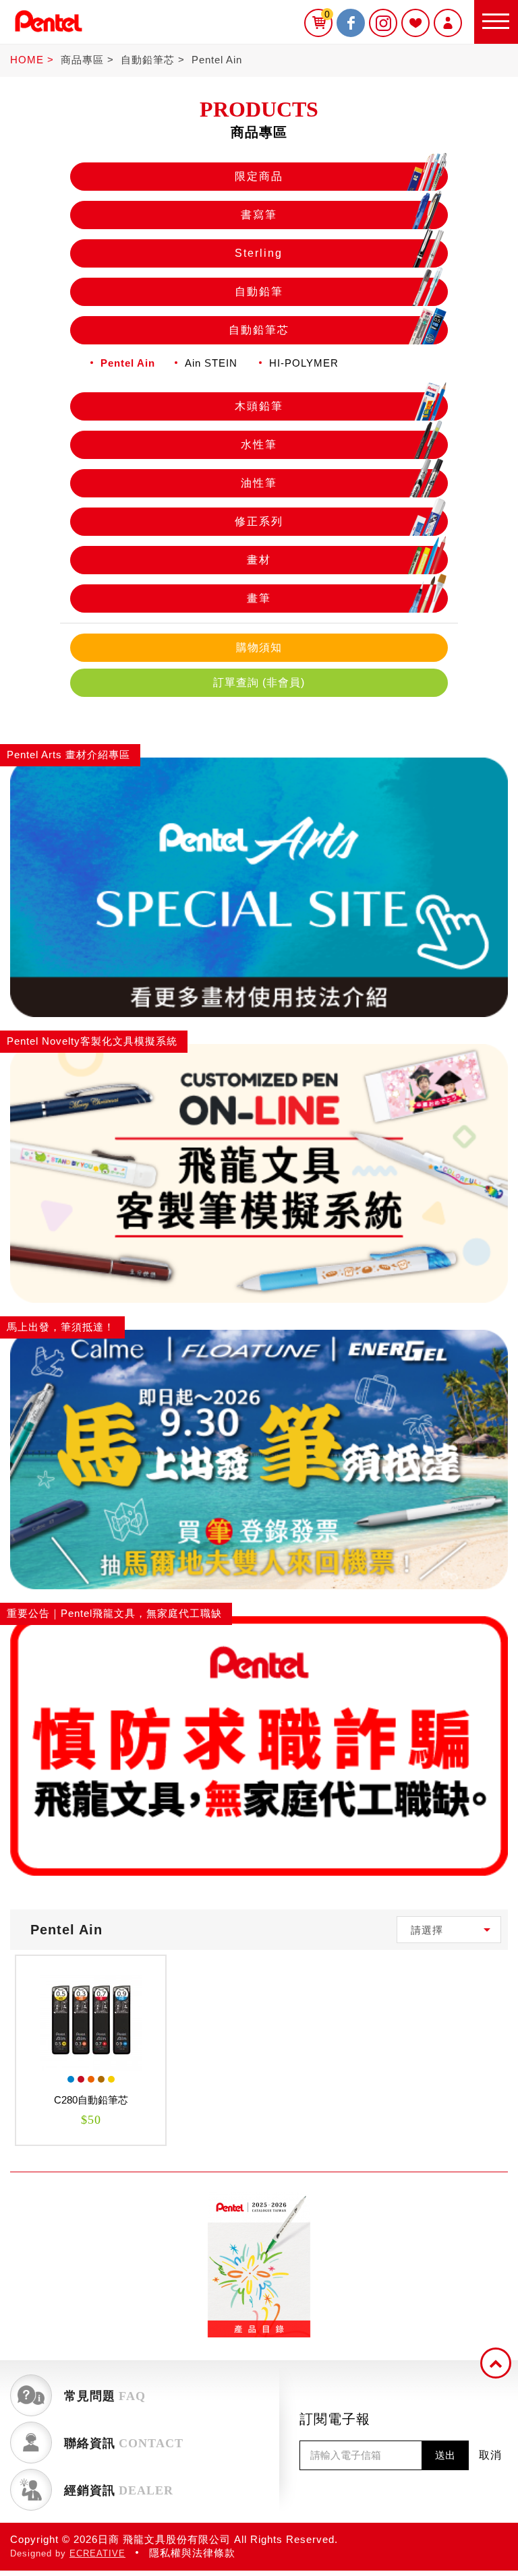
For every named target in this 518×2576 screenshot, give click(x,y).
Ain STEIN (211, 363)
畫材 (259, 560)
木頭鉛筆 (259, 406)
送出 (445, 2455)
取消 (490, 2455)
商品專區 (82, 60)
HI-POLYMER (304, 363)
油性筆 (259, 483)
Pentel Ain (217, 60)
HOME (27, 60)
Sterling (259, 253)
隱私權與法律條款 (192, 2553)
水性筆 (259, 444)
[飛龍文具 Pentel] (48, 35)
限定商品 (259, 176)
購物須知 (259, 647)
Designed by (68, 2553)
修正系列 (259, 521)
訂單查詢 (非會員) (259, 682)
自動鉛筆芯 (148, 60)
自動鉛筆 (259, 292)
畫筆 (259, 598)
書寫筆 (259, 215)
